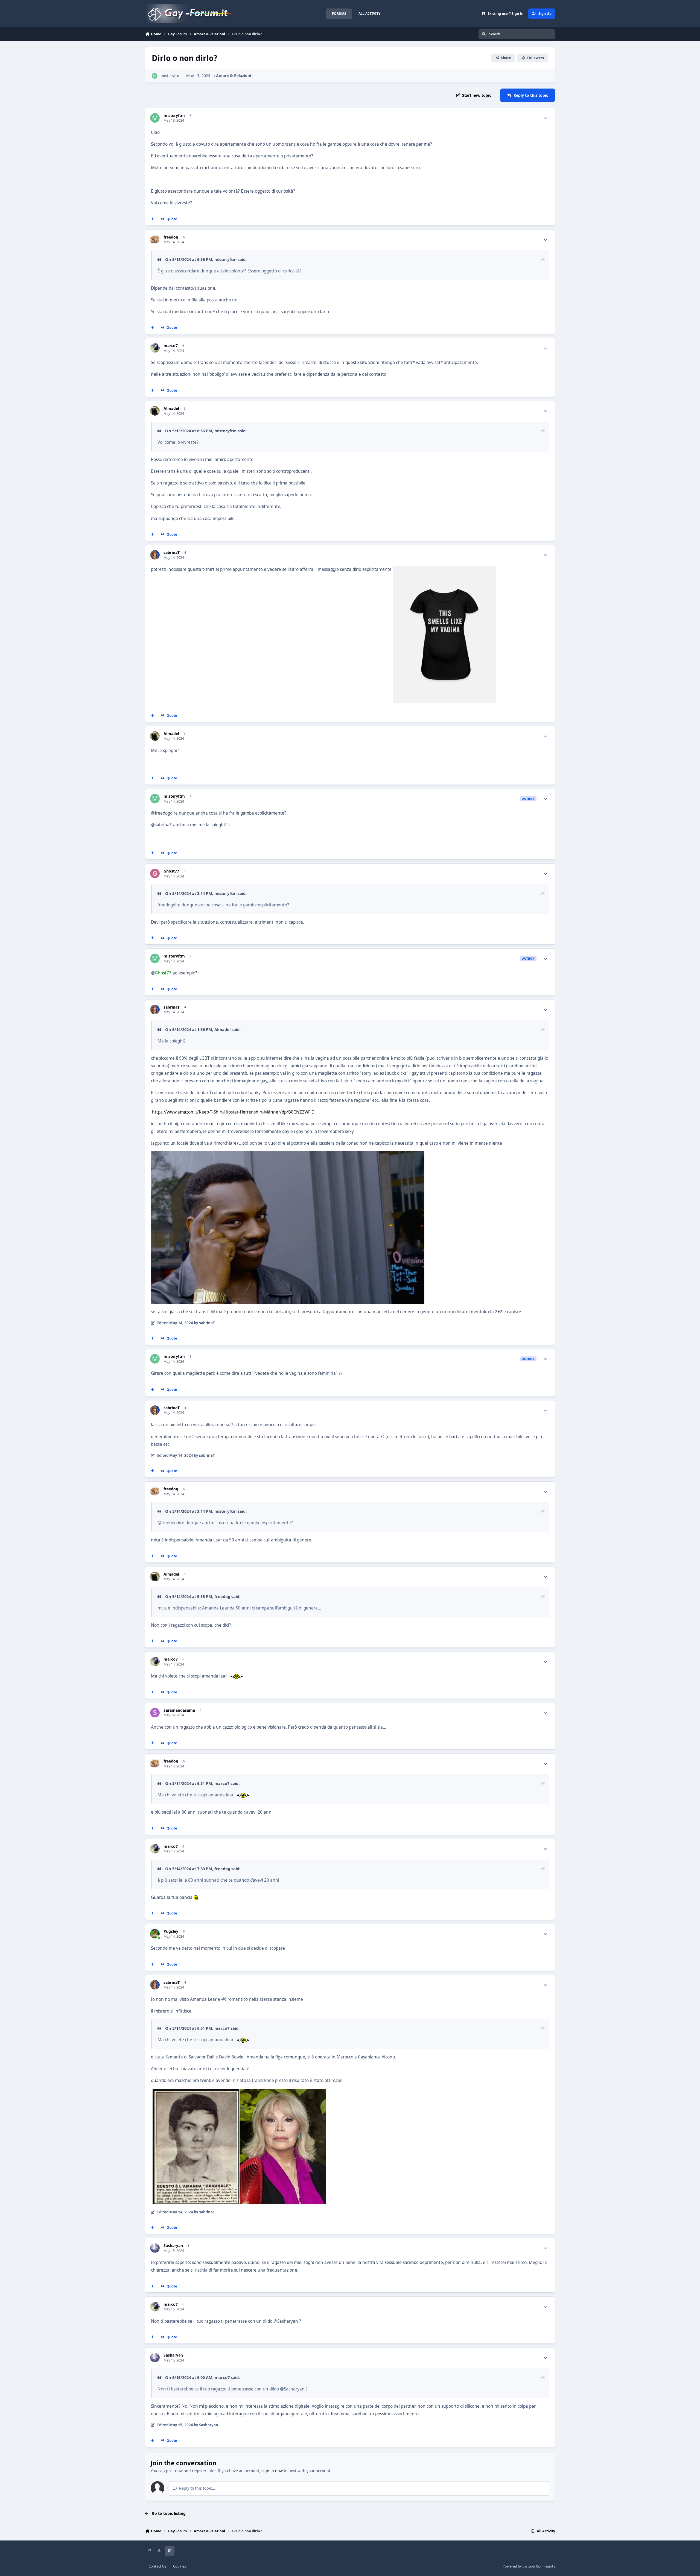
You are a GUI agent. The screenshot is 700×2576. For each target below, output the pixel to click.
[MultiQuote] (153, 219)
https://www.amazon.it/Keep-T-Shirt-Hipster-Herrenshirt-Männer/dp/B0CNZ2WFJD (233, 1112)
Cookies (180, 2566)
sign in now (272, 2471)
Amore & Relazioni (234, 76)
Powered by (529, 2566)
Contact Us (157, 2566)
